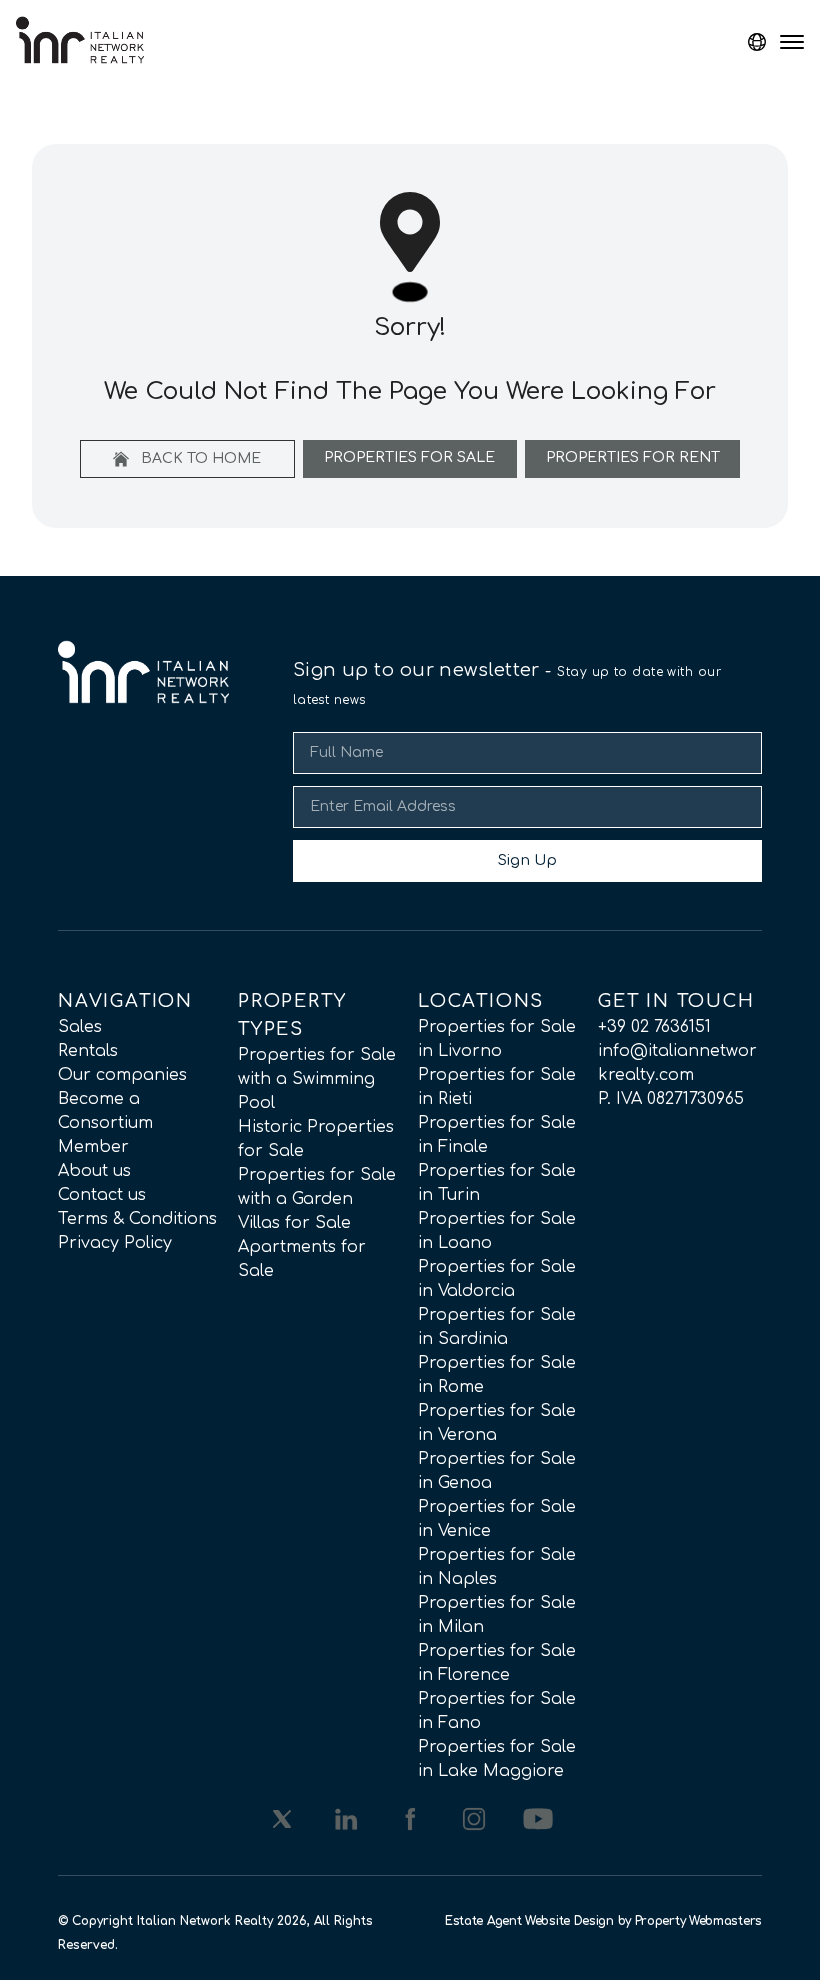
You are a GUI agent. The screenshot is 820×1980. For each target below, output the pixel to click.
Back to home (199, 458)
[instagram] (474, 1819)
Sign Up (527, 860)
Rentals (88, 1051)
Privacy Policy (115, 1243)
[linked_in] (346, 1819)
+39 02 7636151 (654, 1027)
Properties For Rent (633, 457)
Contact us (102, 1195)
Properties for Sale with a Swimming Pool (317, 1079)
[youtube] (538, 1819)
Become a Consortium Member (105, 1123)
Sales (80, 1027)
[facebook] (410, 1819)
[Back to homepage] (80, 40)
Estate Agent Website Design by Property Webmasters (603, 1921)
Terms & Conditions (137, 1219)
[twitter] (282, 1819)
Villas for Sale (294, 1223)
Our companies (122, 1075)
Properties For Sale (409, 457)
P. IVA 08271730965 (671, 1099)
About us (94, 1171)
